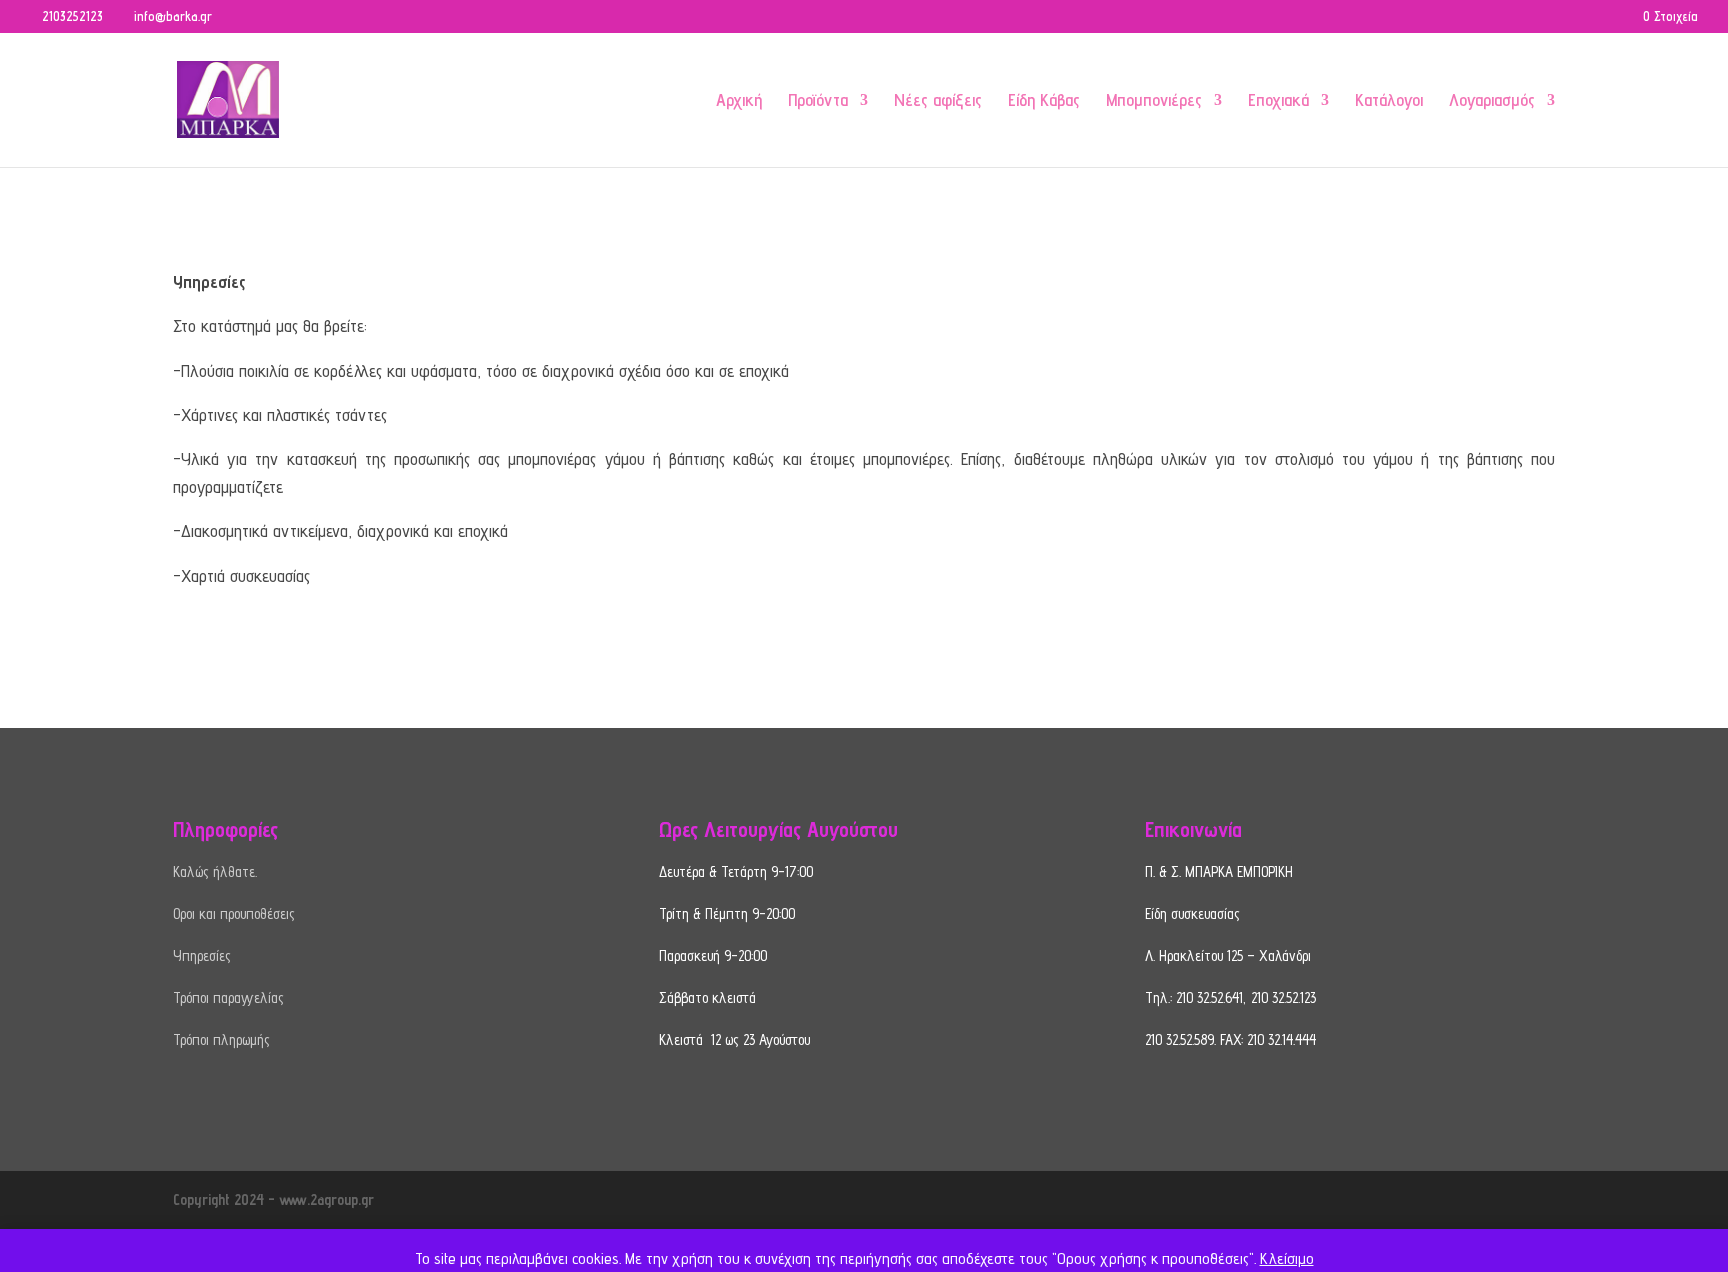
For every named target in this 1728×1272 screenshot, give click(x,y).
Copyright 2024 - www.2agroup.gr (273, 1199)
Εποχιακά (1278, 101)
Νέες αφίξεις (938, 101)
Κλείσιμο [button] (1287, 1258)
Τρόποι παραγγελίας (228, 997)
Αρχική (739, 101)
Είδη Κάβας (1044, 101)
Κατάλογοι (1389, 101)
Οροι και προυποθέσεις (234, 913)
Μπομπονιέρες (1154, 101)
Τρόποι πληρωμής (221, 1039)
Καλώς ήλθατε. (215, 871)
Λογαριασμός (1492, 101)
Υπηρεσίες (202, 955)
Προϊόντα (818, 101)
